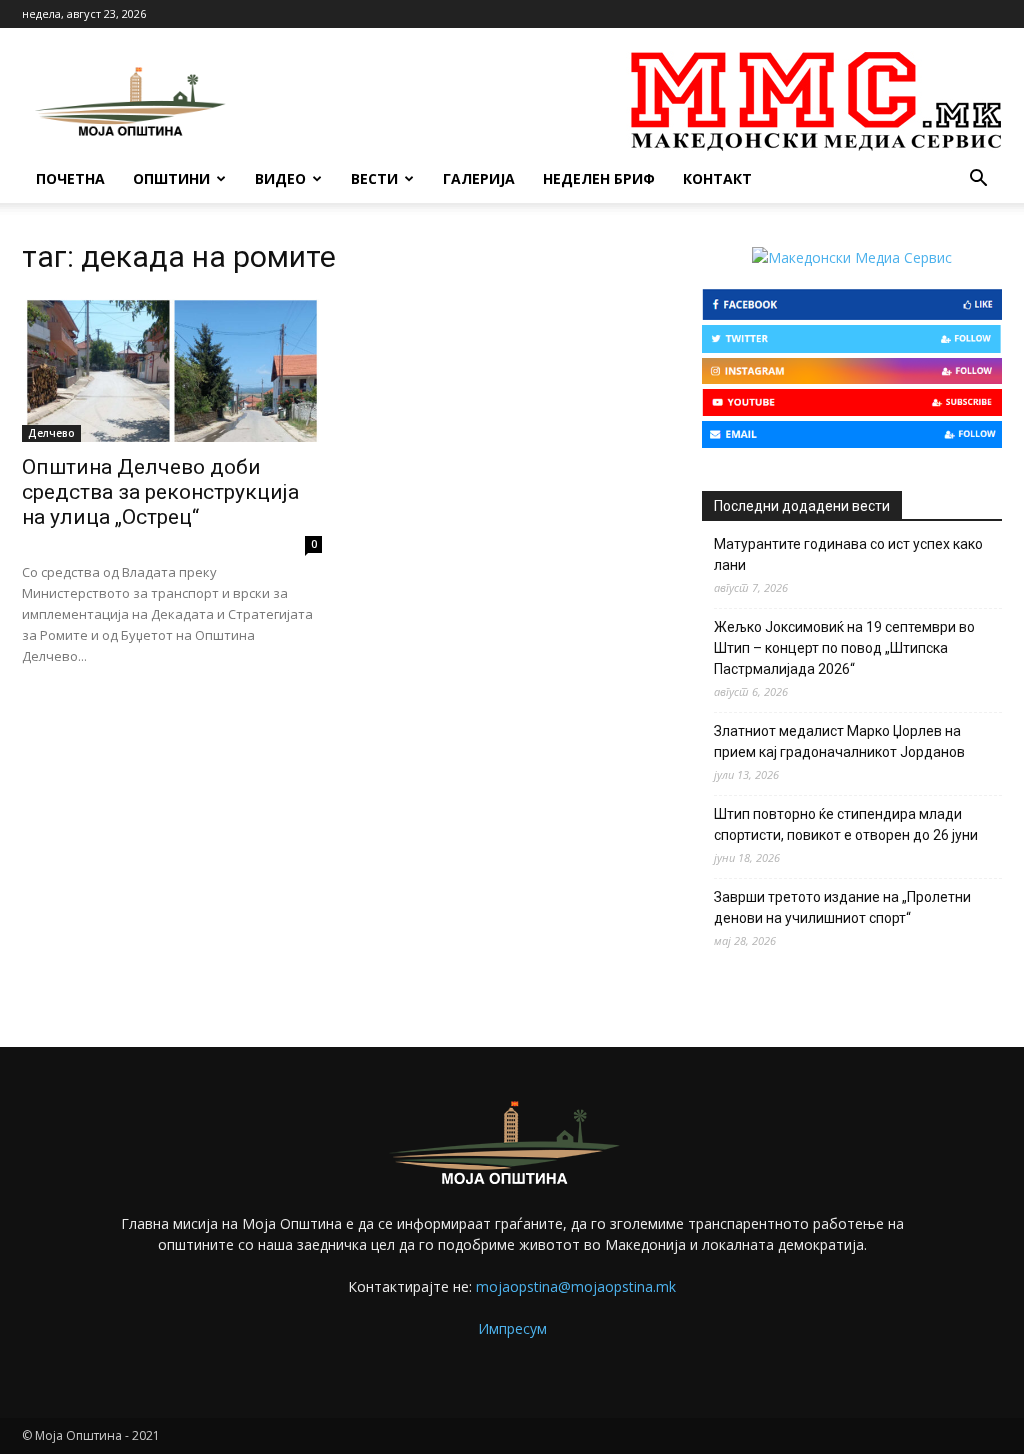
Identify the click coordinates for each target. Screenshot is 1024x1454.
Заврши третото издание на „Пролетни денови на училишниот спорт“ (842, 907)
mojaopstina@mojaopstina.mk (576, 1286)
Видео (280, 178)
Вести (374, 178)
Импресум (512, 1328)
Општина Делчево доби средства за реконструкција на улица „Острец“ (160, 492)
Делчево (51, 433)
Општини (171, 178)
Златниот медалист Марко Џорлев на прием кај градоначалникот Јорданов (839, 741)
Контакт (717, 178)
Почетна (70, 178)
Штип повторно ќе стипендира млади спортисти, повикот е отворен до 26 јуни (846, 824)
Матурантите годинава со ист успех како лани (848, 554)
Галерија (479, 178)
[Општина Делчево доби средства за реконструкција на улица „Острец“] (172, 368)
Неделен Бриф (599, 178)
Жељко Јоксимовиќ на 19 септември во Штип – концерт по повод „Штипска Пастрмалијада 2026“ (844, 648)
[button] (978, 180)
